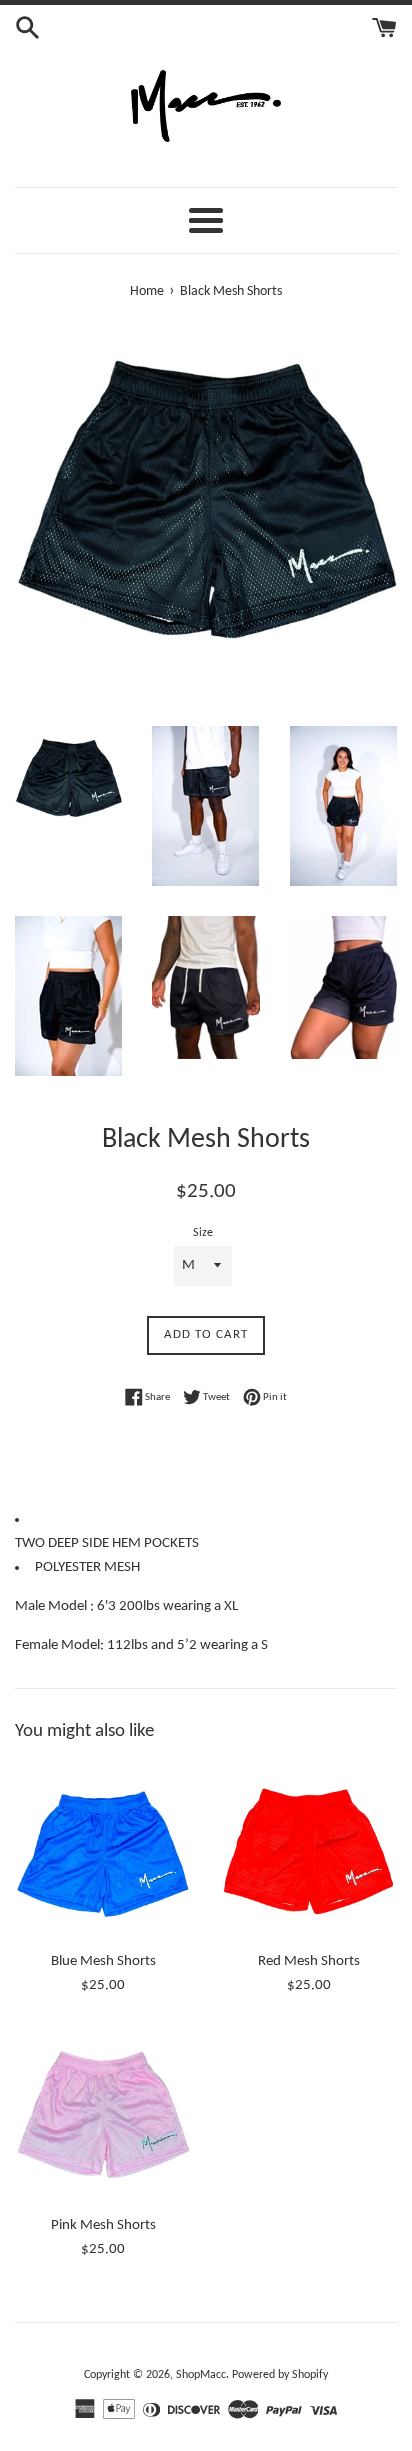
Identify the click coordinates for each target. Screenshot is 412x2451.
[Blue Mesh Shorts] (103, 1852)
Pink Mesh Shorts (103, 2225)
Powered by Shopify (280, 2375)
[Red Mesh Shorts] (309, 1852)
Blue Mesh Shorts (103, 1961)
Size (203, 1233)
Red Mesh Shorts (309, 1961)
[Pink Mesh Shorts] (103, 2116)
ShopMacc (201, 2375)
